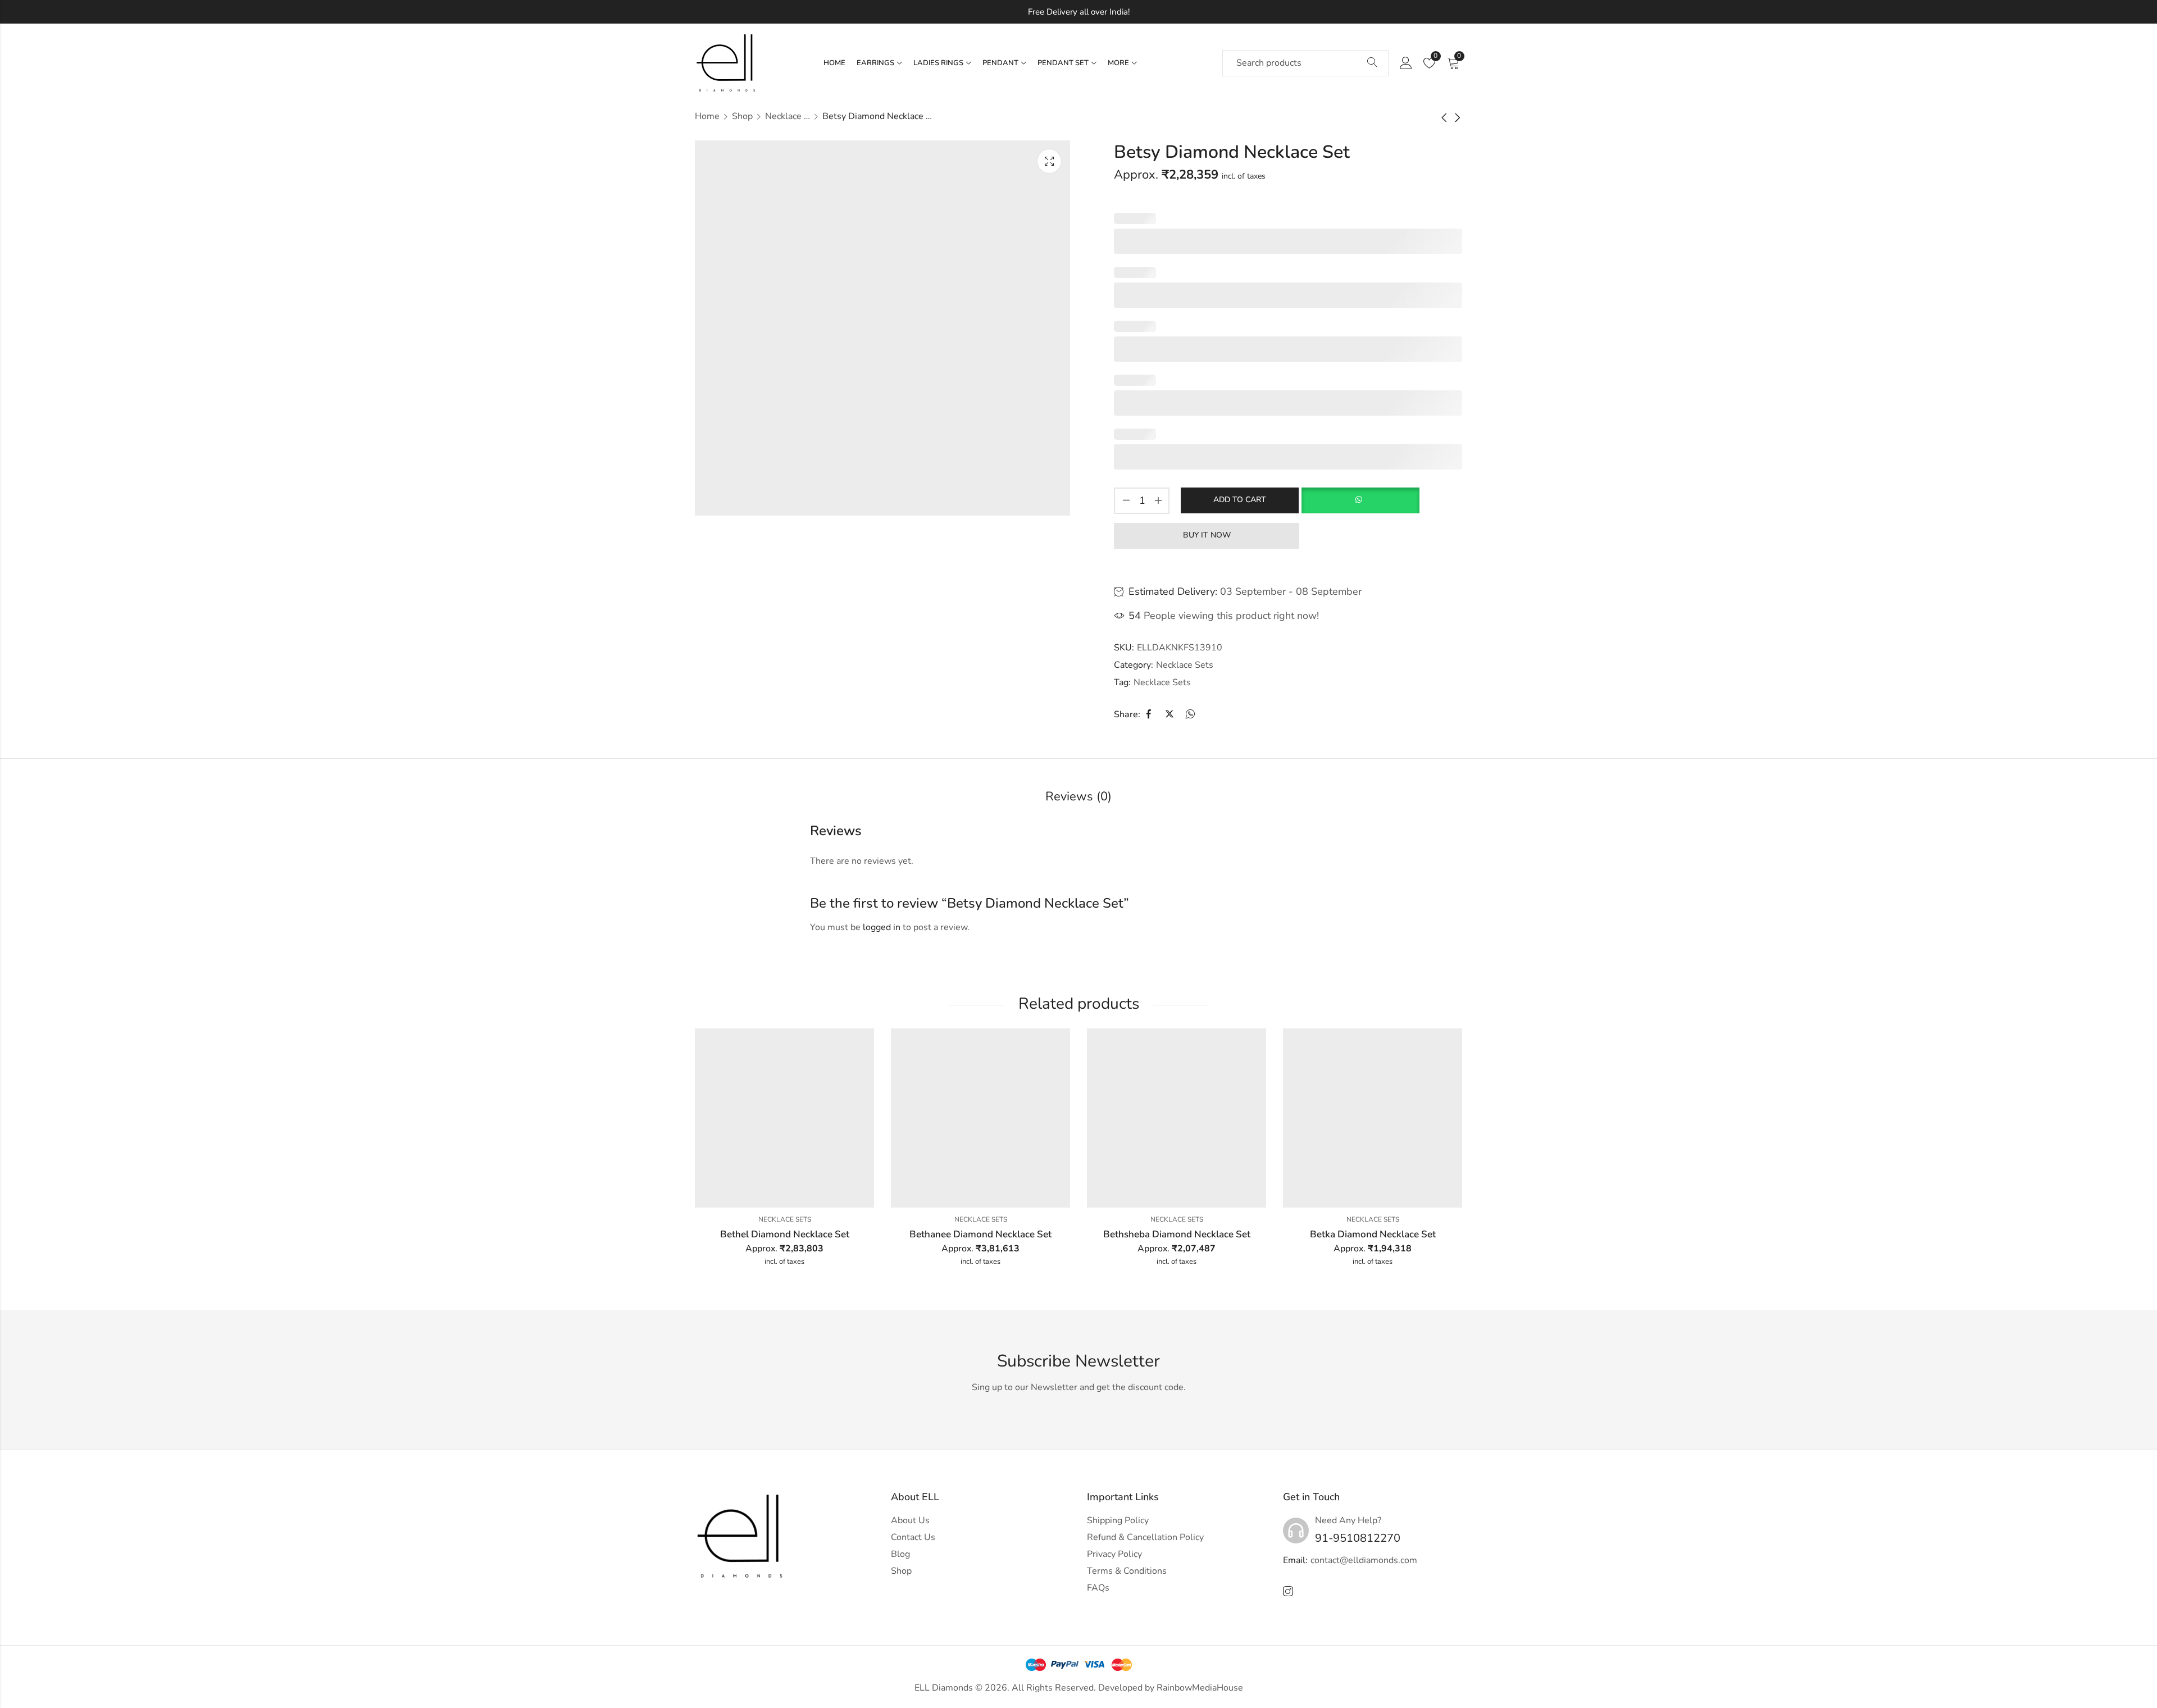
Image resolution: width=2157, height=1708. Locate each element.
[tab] (1078, 797)
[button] (1360, 500)
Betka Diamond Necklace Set (1373, 1234)
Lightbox (1049, 161)
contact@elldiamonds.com (1364, 1560)
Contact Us (913, 1537)
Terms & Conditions (1127, 1571)
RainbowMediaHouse (1200, 1688)
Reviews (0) (1078, 796)
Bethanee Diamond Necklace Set (980, 1234)
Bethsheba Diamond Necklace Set (1177, 1234)
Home (707, 116)
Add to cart (1240, 500)
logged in (882, 927)
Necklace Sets (788, 116)
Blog (900, 1554)
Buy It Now (1207, 535)
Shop (742, 116)
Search (1372, 63)
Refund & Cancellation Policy (1145, 1537)
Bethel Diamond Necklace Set (785, 1234)
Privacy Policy (1114, 1554)
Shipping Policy (1118, 1520)
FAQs (1098, 1588)
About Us (910, 1520)
